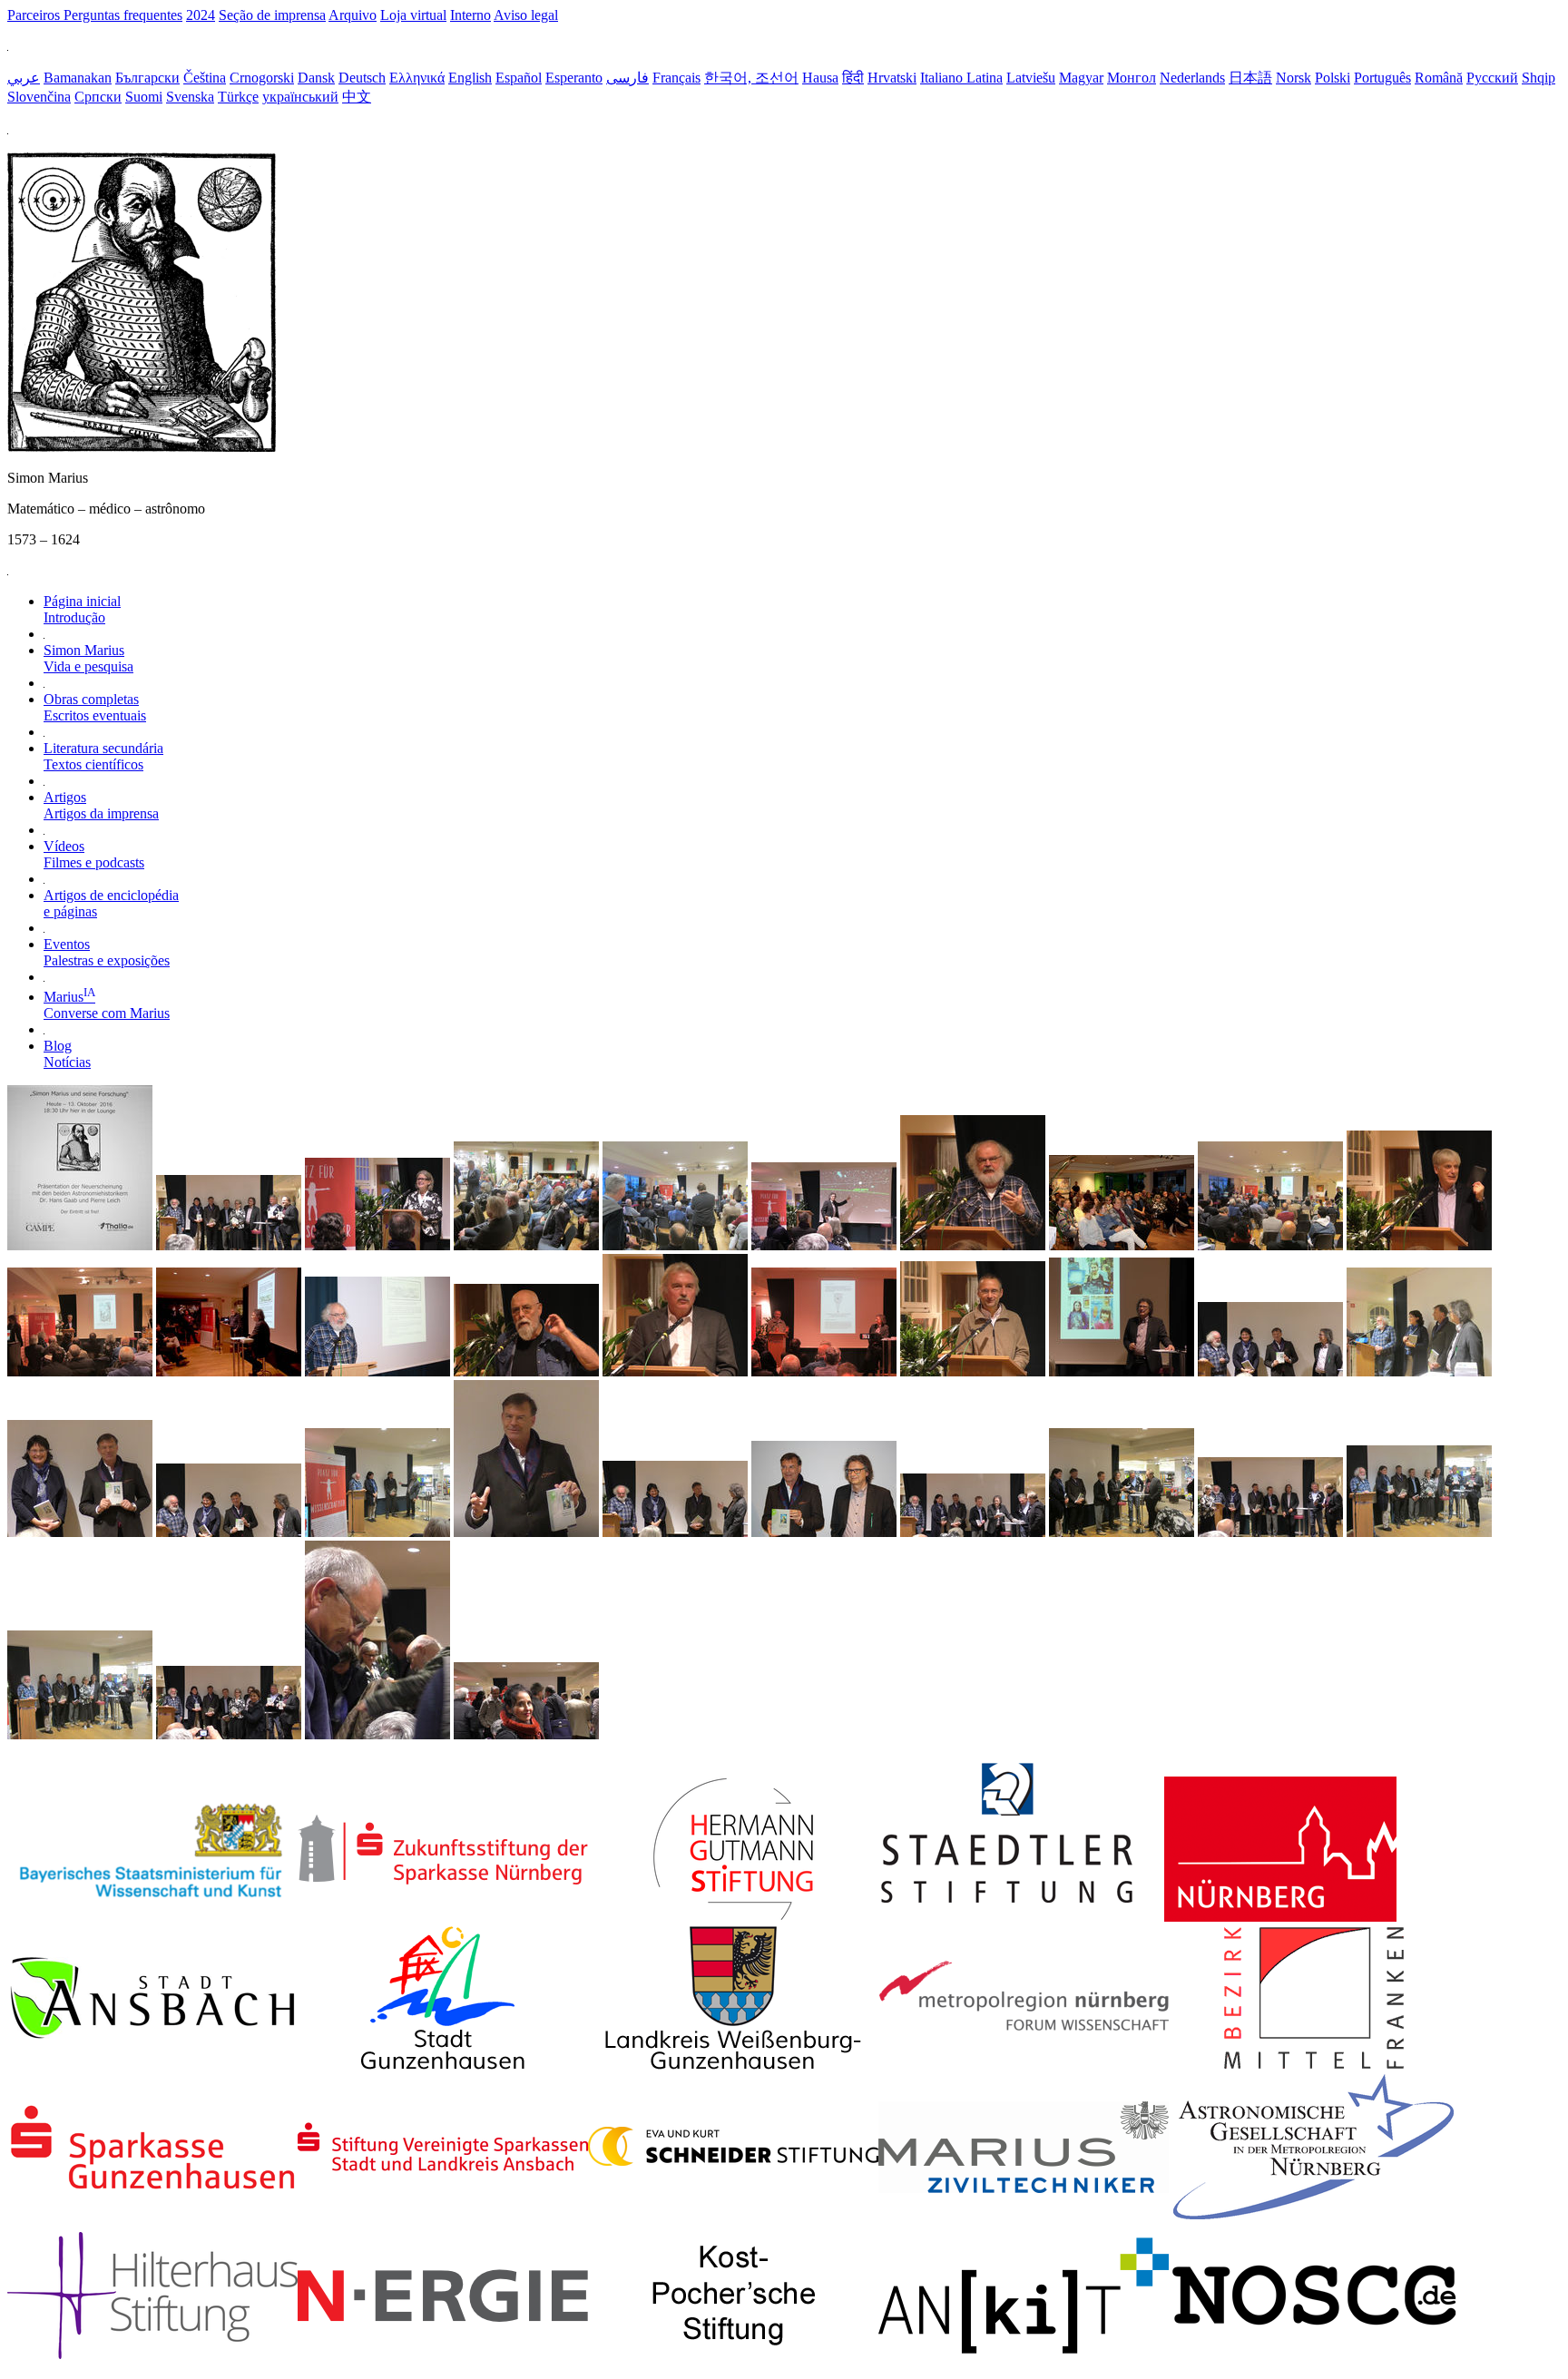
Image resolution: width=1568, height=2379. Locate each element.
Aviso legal (526, 15)
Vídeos (94, 854)
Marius (107, 1005)
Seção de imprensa (272, 15)
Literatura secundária (103, 756)
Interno (470, 15)
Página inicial (82, 609)
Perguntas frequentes (123, 15)
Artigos (101, 805)
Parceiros (35, 15)
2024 (201, 15)
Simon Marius (88, 658)
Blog (67, 1054)
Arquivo (353, 15)
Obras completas (95, 707)
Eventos (107, 952)
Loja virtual (413, 15)
